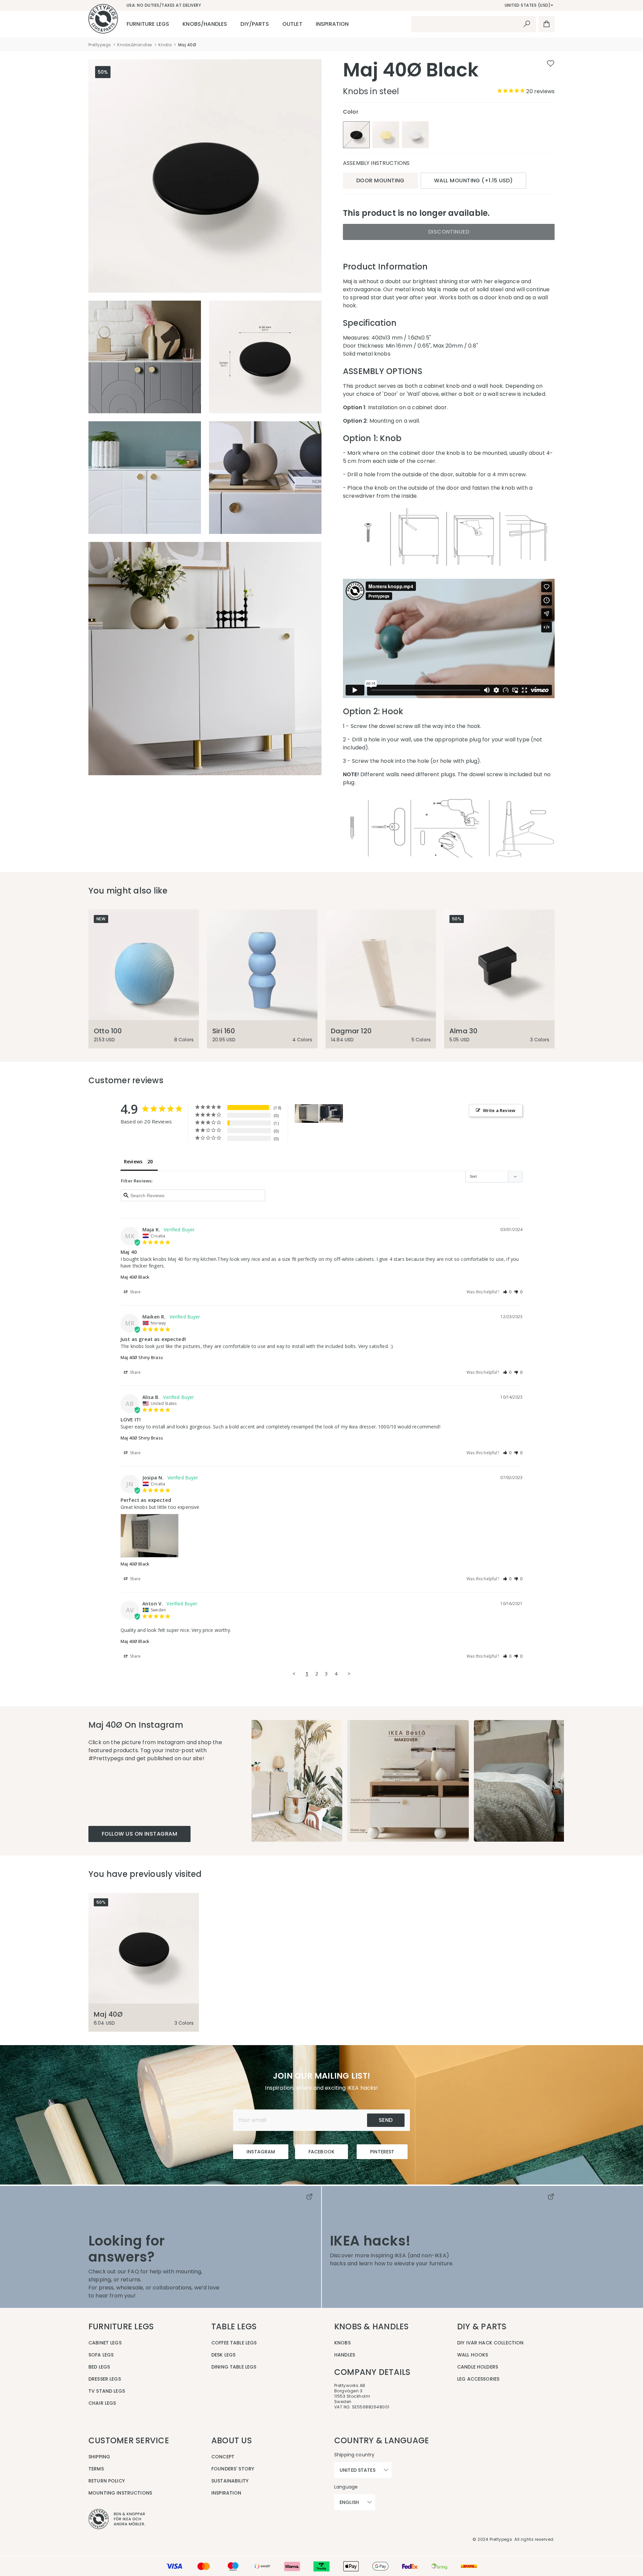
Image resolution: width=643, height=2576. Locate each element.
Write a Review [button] (499, 1110)
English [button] (349, 2502)
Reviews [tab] (133, 1161)
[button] (507, 1292)
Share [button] (135, 1292)
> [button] (349, 1673)
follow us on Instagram (139, 1834)
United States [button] (358, 2470)
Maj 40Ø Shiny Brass (142, 1357)
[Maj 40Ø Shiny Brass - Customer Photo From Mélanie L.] (331, 1114)
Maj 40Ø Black (135, 1277)
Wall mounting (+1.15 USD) (473, 180)
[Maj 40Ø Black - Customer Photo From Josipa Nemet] (307, 1114)
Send (386, 2120)
